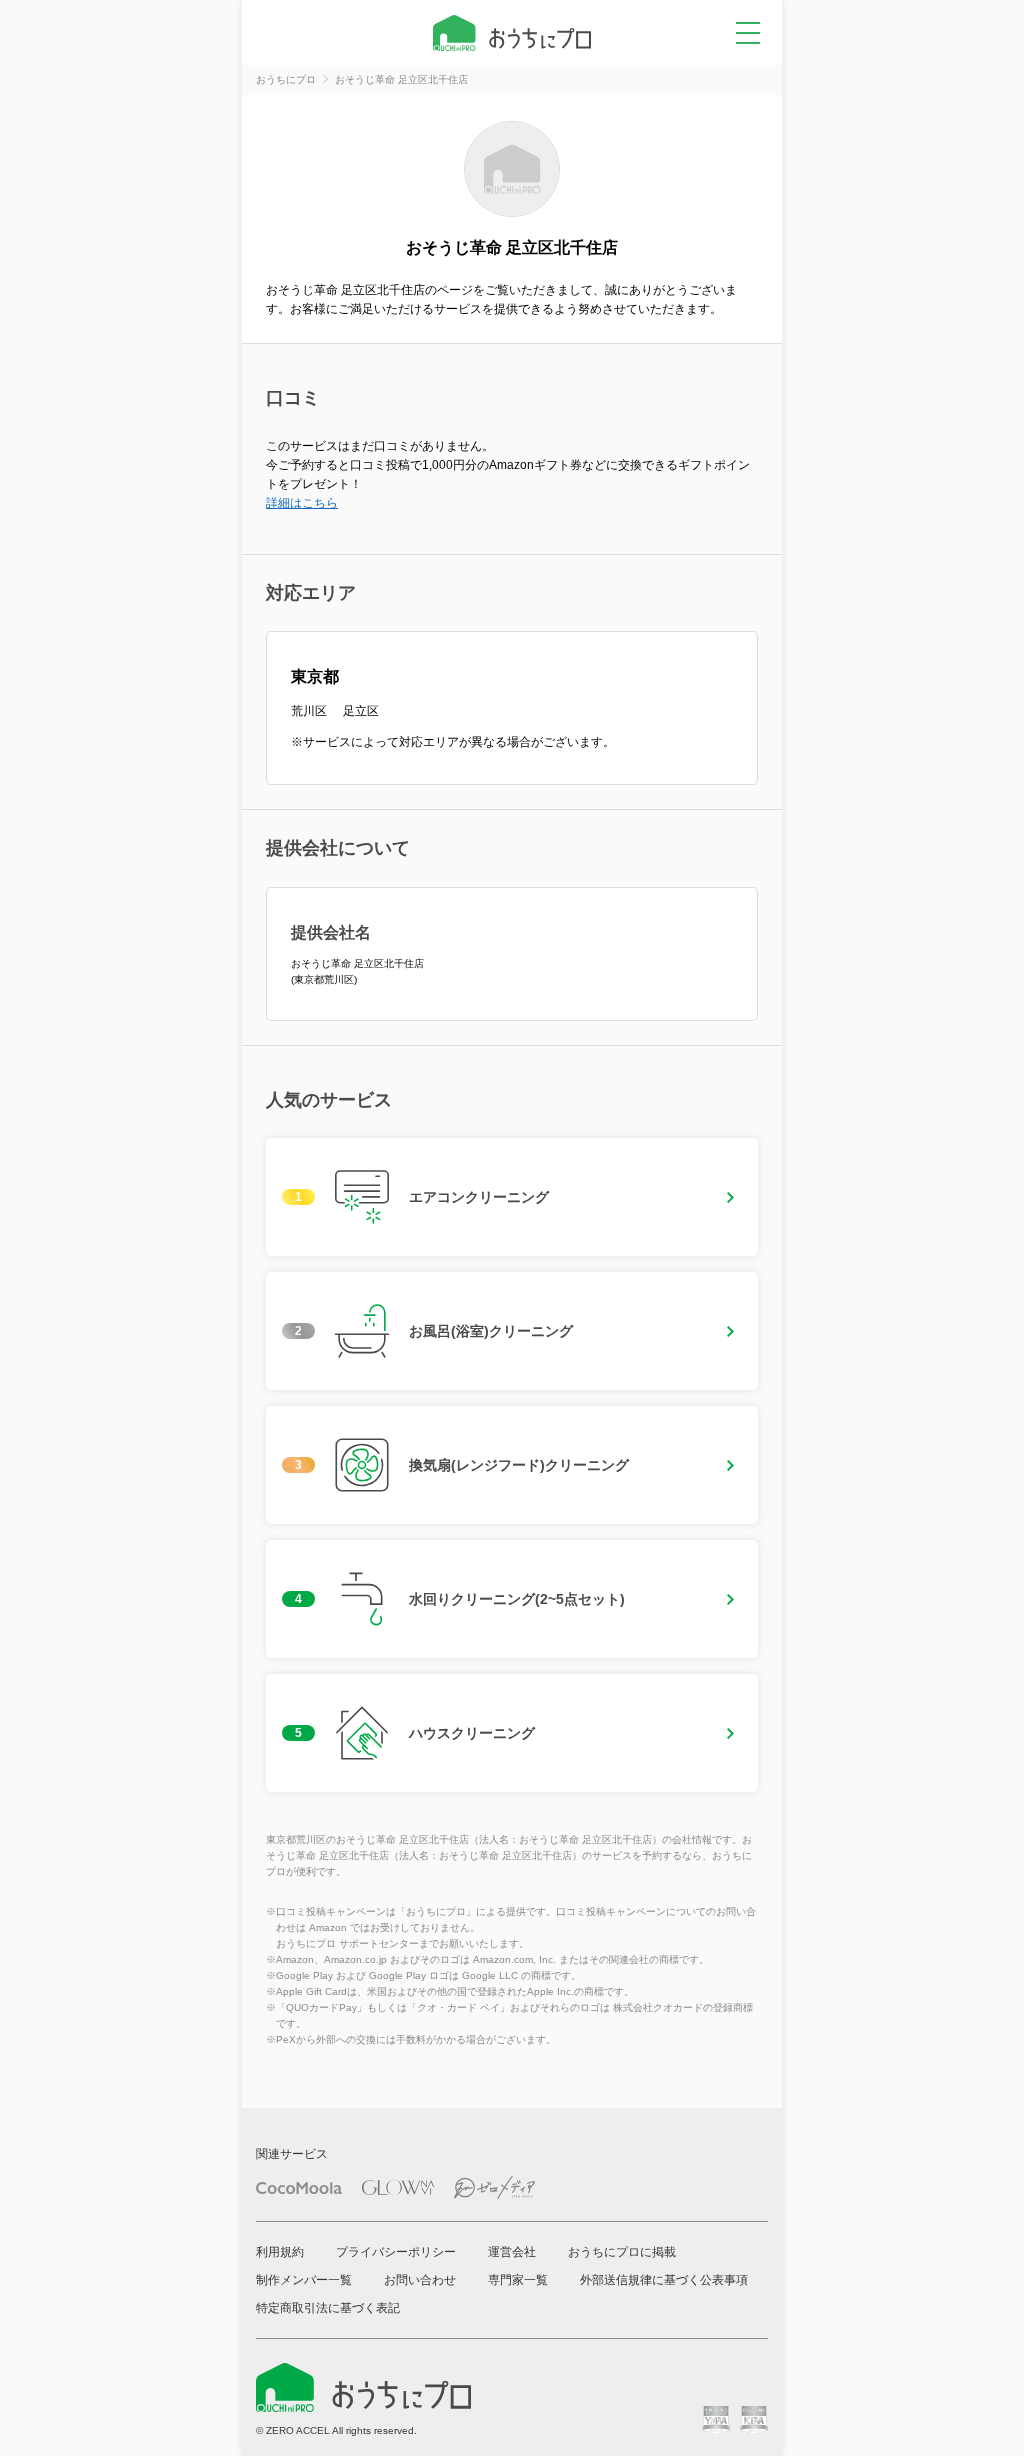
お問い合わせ (420, 2280)
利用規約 (280, 2252)
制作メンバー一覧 (304, 2280)
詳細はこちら (302, 503)
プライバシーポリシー (396, 2252)
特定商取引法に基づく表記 (328, 2308)
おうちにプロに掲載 (622, 2252)
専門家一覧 (518, 2280)
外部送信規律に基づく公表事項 (664, 2280)
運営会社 (512, 2252)
